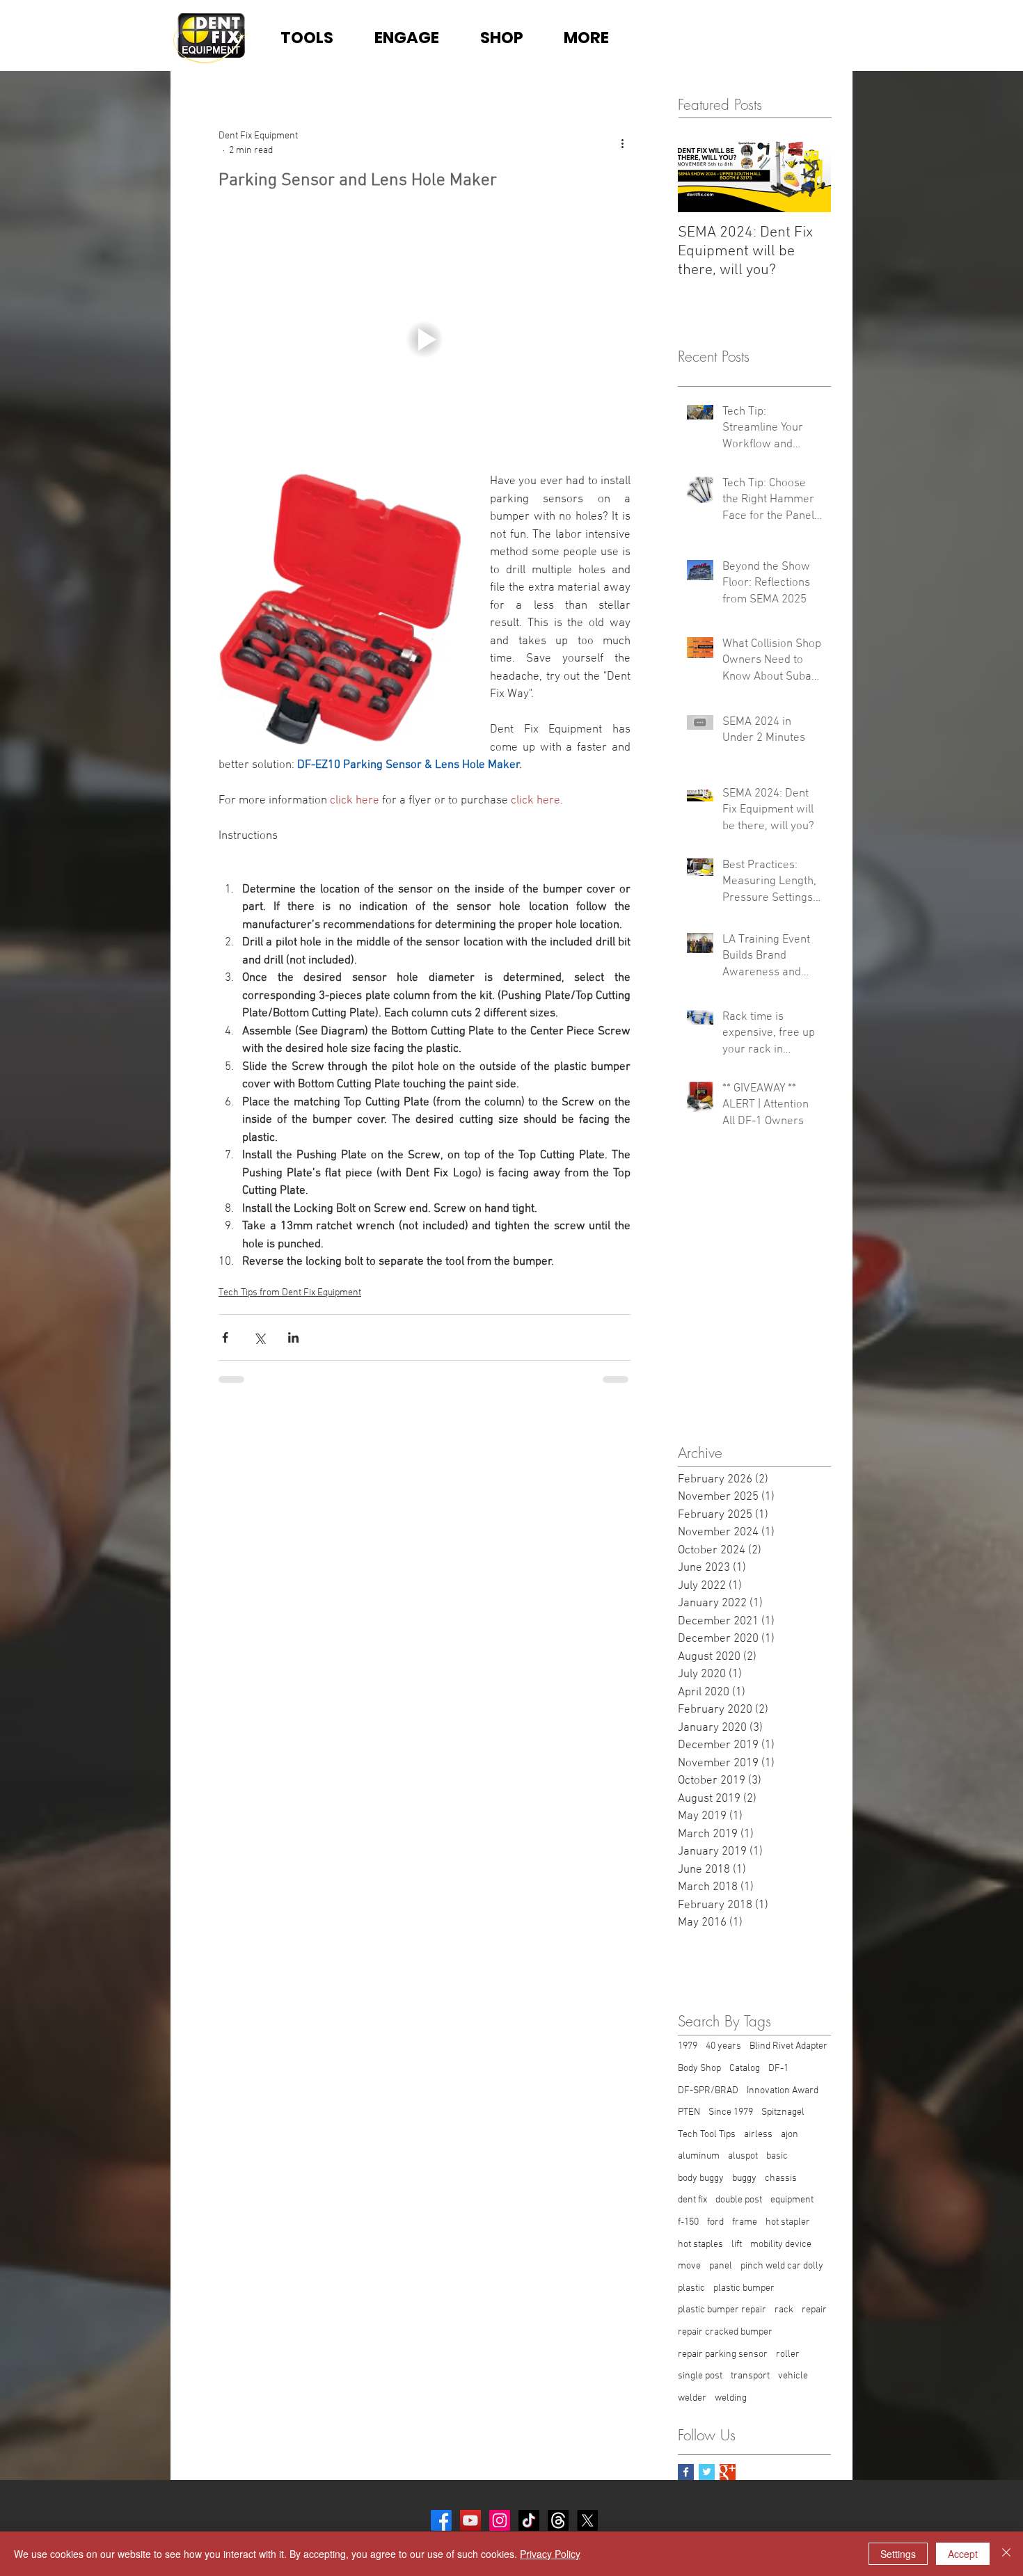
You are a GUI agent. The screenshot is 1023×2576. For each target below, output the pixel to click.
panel (721, 2266)
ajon (790, 2135)
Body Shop (699, 2069)
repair (814, 2310)
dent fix (692, 2200)
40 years (723, 2046)
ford (715, 2222)
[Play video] (425, 340)
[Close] (1006, 2554)
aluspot (743, 2156)
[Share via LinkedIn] (293, 1337)
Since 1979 (731, 2112)
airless (758, 2135)
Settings (898, 2554)
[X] (587, 2520)
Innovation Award (783, 2091)
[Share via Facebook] (225, 1337)
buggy (744, 2178)
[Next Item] (809, 170)
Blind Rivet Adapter (788, 2046)
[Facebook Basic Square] (686, 2472)
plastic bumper (744, 2288)
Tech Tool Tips (707, 2135)
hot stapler (788, 2222)
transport (750, 2376)
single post (700, 2376)
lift (737, 2245)
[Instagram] (500, 2520)
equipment (792, 2200)
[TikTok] (529, 2520)
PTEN (689, 2112)
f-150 (688, 2222)
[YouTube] (470, 2520)
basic (777, 2156)
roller (788, 2354)
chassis (781, 2178)
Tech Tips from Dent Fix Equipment (290, 1293)
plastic (691, 2288)
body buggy (701, 2178)
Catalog (745, 2069)
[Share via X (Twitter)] (259, 1337)
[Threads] (558, 2520)
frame (745, 2222)
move (689, 2266)
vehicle (793, 2376)
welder (692, 2398)
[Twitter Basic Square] (707, 2472)
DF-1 (778, 2069)
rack (784, 2310)
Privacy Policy (550, 2554)
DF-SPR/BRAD (708, 2091)
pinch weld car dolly (782, 2266)
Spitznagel (783, 2112)
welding (731, 2398)
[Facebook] (441, 2520)
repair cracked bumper (725, 2332)
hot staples (700, 2245)
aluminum (699, 2156)
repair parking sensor (723, 2354)
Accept (963, 2554)
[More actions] (622, 143)
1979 (688, 2046)
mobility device (781, 2245)
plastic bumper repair (722, 2310)
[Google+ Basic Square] (728, 2472)
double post (739, 2200)
